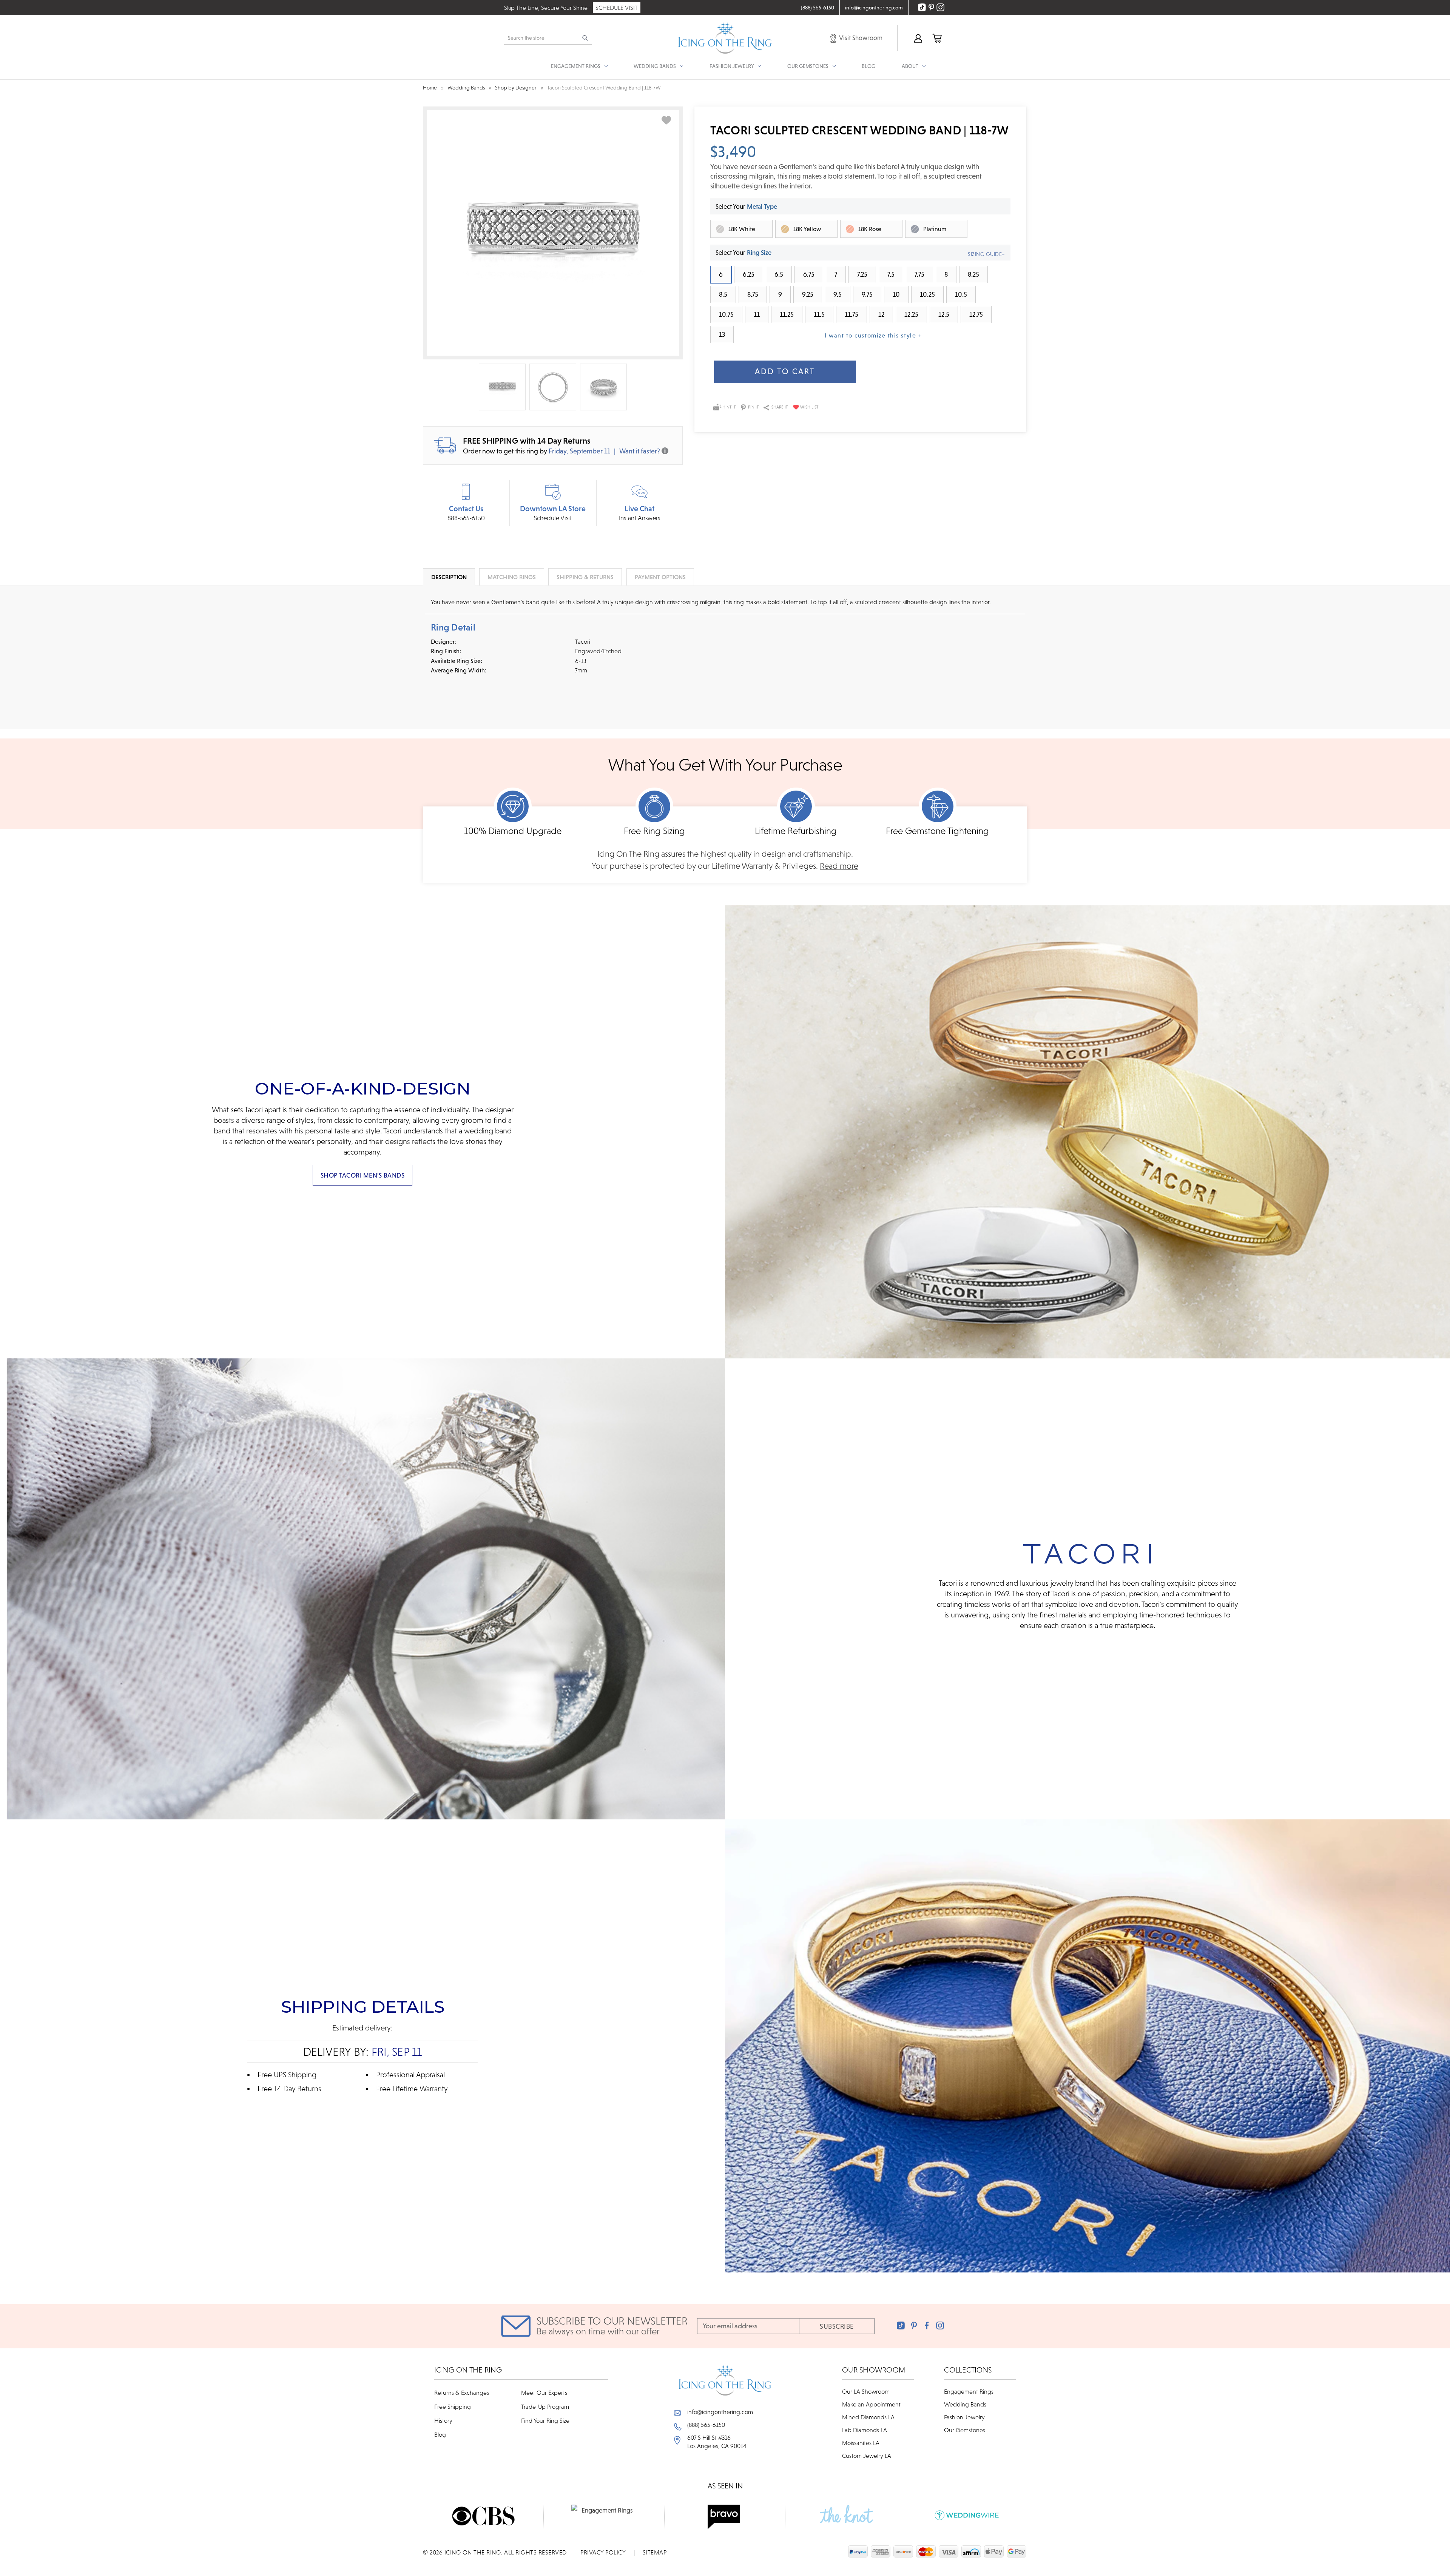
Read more (839, 866)
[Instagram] (940, 2325)
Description (449, 577)
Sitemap (655, 2552)
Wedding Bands (965, 2404)
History (443, 2420)
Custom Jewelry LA (867, 2456)
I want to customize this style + (873, 335)
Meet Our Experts (544, 2393)
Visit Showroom (860, 38)
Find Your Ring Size (545, 2420)
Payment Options (660, 577)
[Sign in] (918, 38)
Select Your (746, 207)
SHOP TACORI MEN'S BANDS (363, 1175)
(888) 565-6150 (706, 2425)
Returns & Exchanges (462, 2393)
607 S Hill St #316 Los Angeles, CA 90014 (717, 2442)
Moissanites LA (861, 2443)
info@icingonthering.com (720, 2412)
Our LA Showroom (866, 2391)
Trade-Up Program (545, 2406)
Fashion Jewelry (964, 2417)
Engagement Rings (969, 2391)
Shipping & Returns (585, 577)
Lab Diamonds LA (865, 2430)
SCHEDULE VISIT (617, 8)
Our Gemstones (965, 2430)
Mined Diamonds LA (868, 2417)
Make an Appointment (871, 2404)
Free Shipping (453, 2406)
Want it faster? (640, 451)
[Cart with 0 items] (936, 38)
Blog (868, 66)
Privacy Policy (603, 2552)
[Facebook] (927, 2325)
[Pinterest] (914, 2325)
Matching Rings (512, 577)
